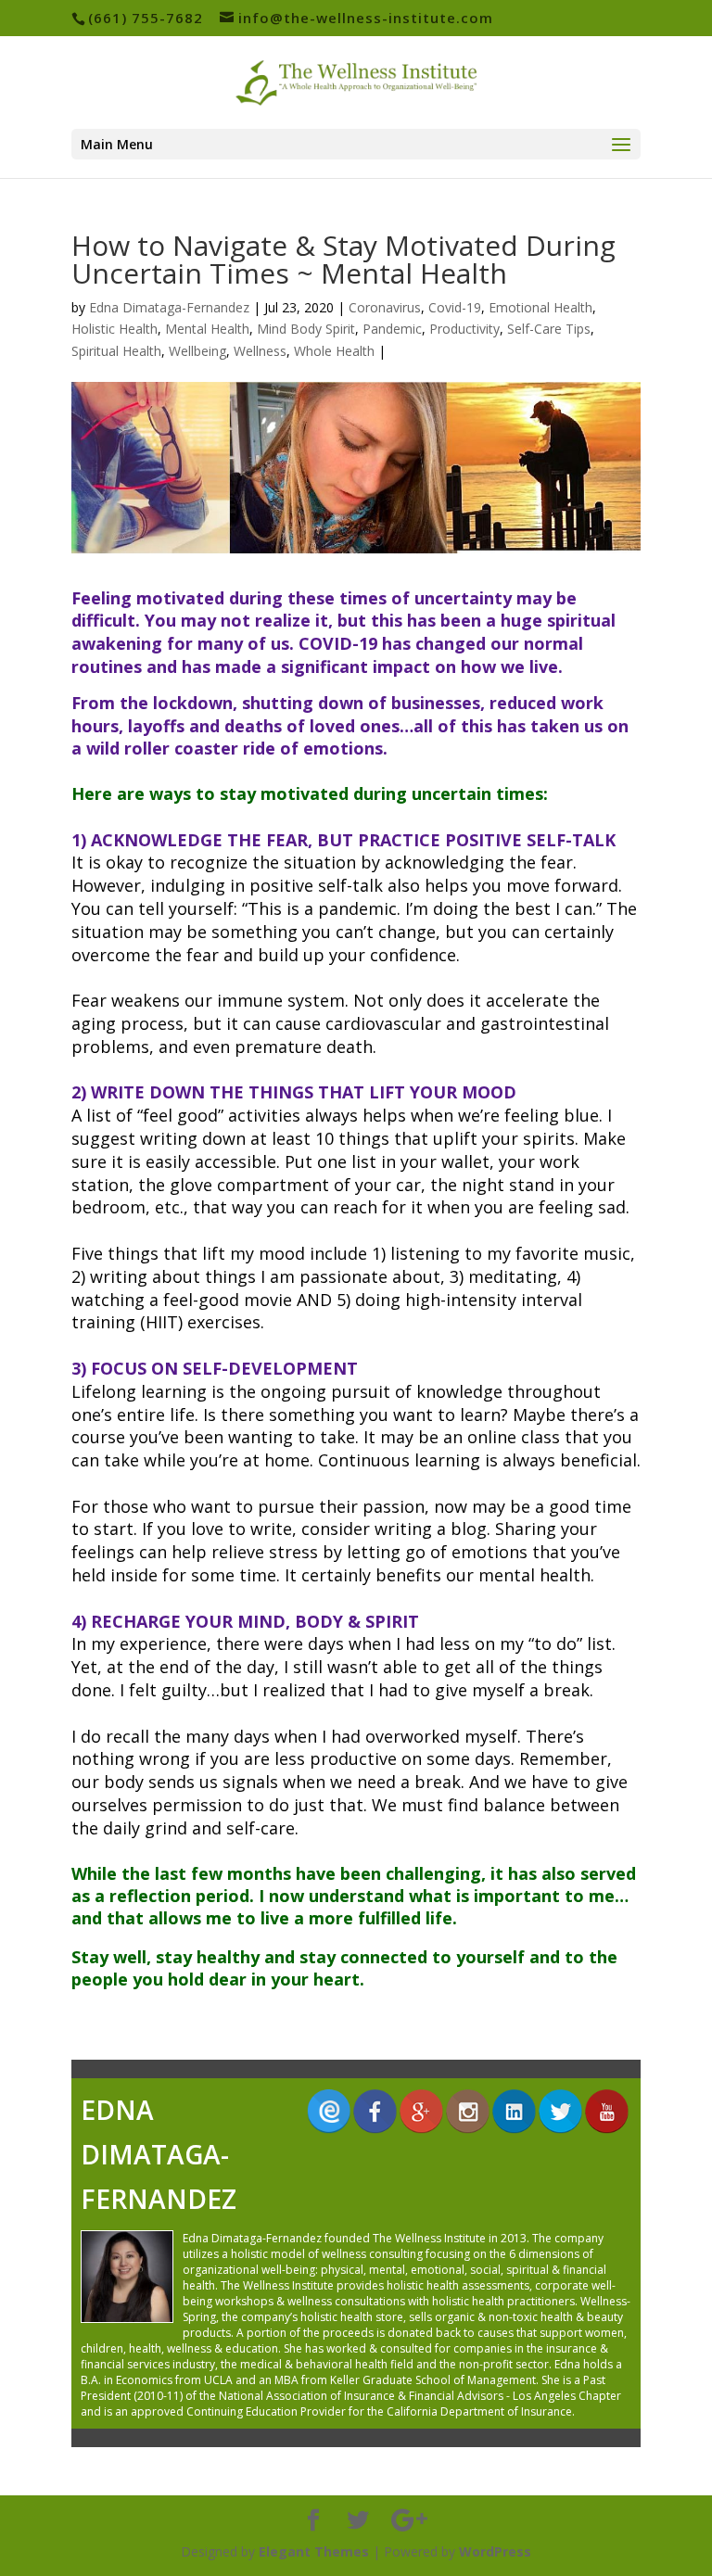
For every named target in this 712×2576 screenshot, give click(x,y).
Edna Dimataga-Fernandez (169, 307)
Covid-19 (455, 307)
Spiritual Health (116, 351)
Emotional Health (540, 307)
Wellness (260, 351)
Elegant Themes (314, 2551)
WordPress (495, 2551)
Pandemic (392, 329)
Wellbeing (197, 351)
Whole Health (334, 351)
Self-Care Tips (549, 329)
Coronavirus (385, 307)
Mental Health (207, 329)
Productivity (464, 329)
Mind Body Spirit (306, 329)
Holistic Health (114, 329)
